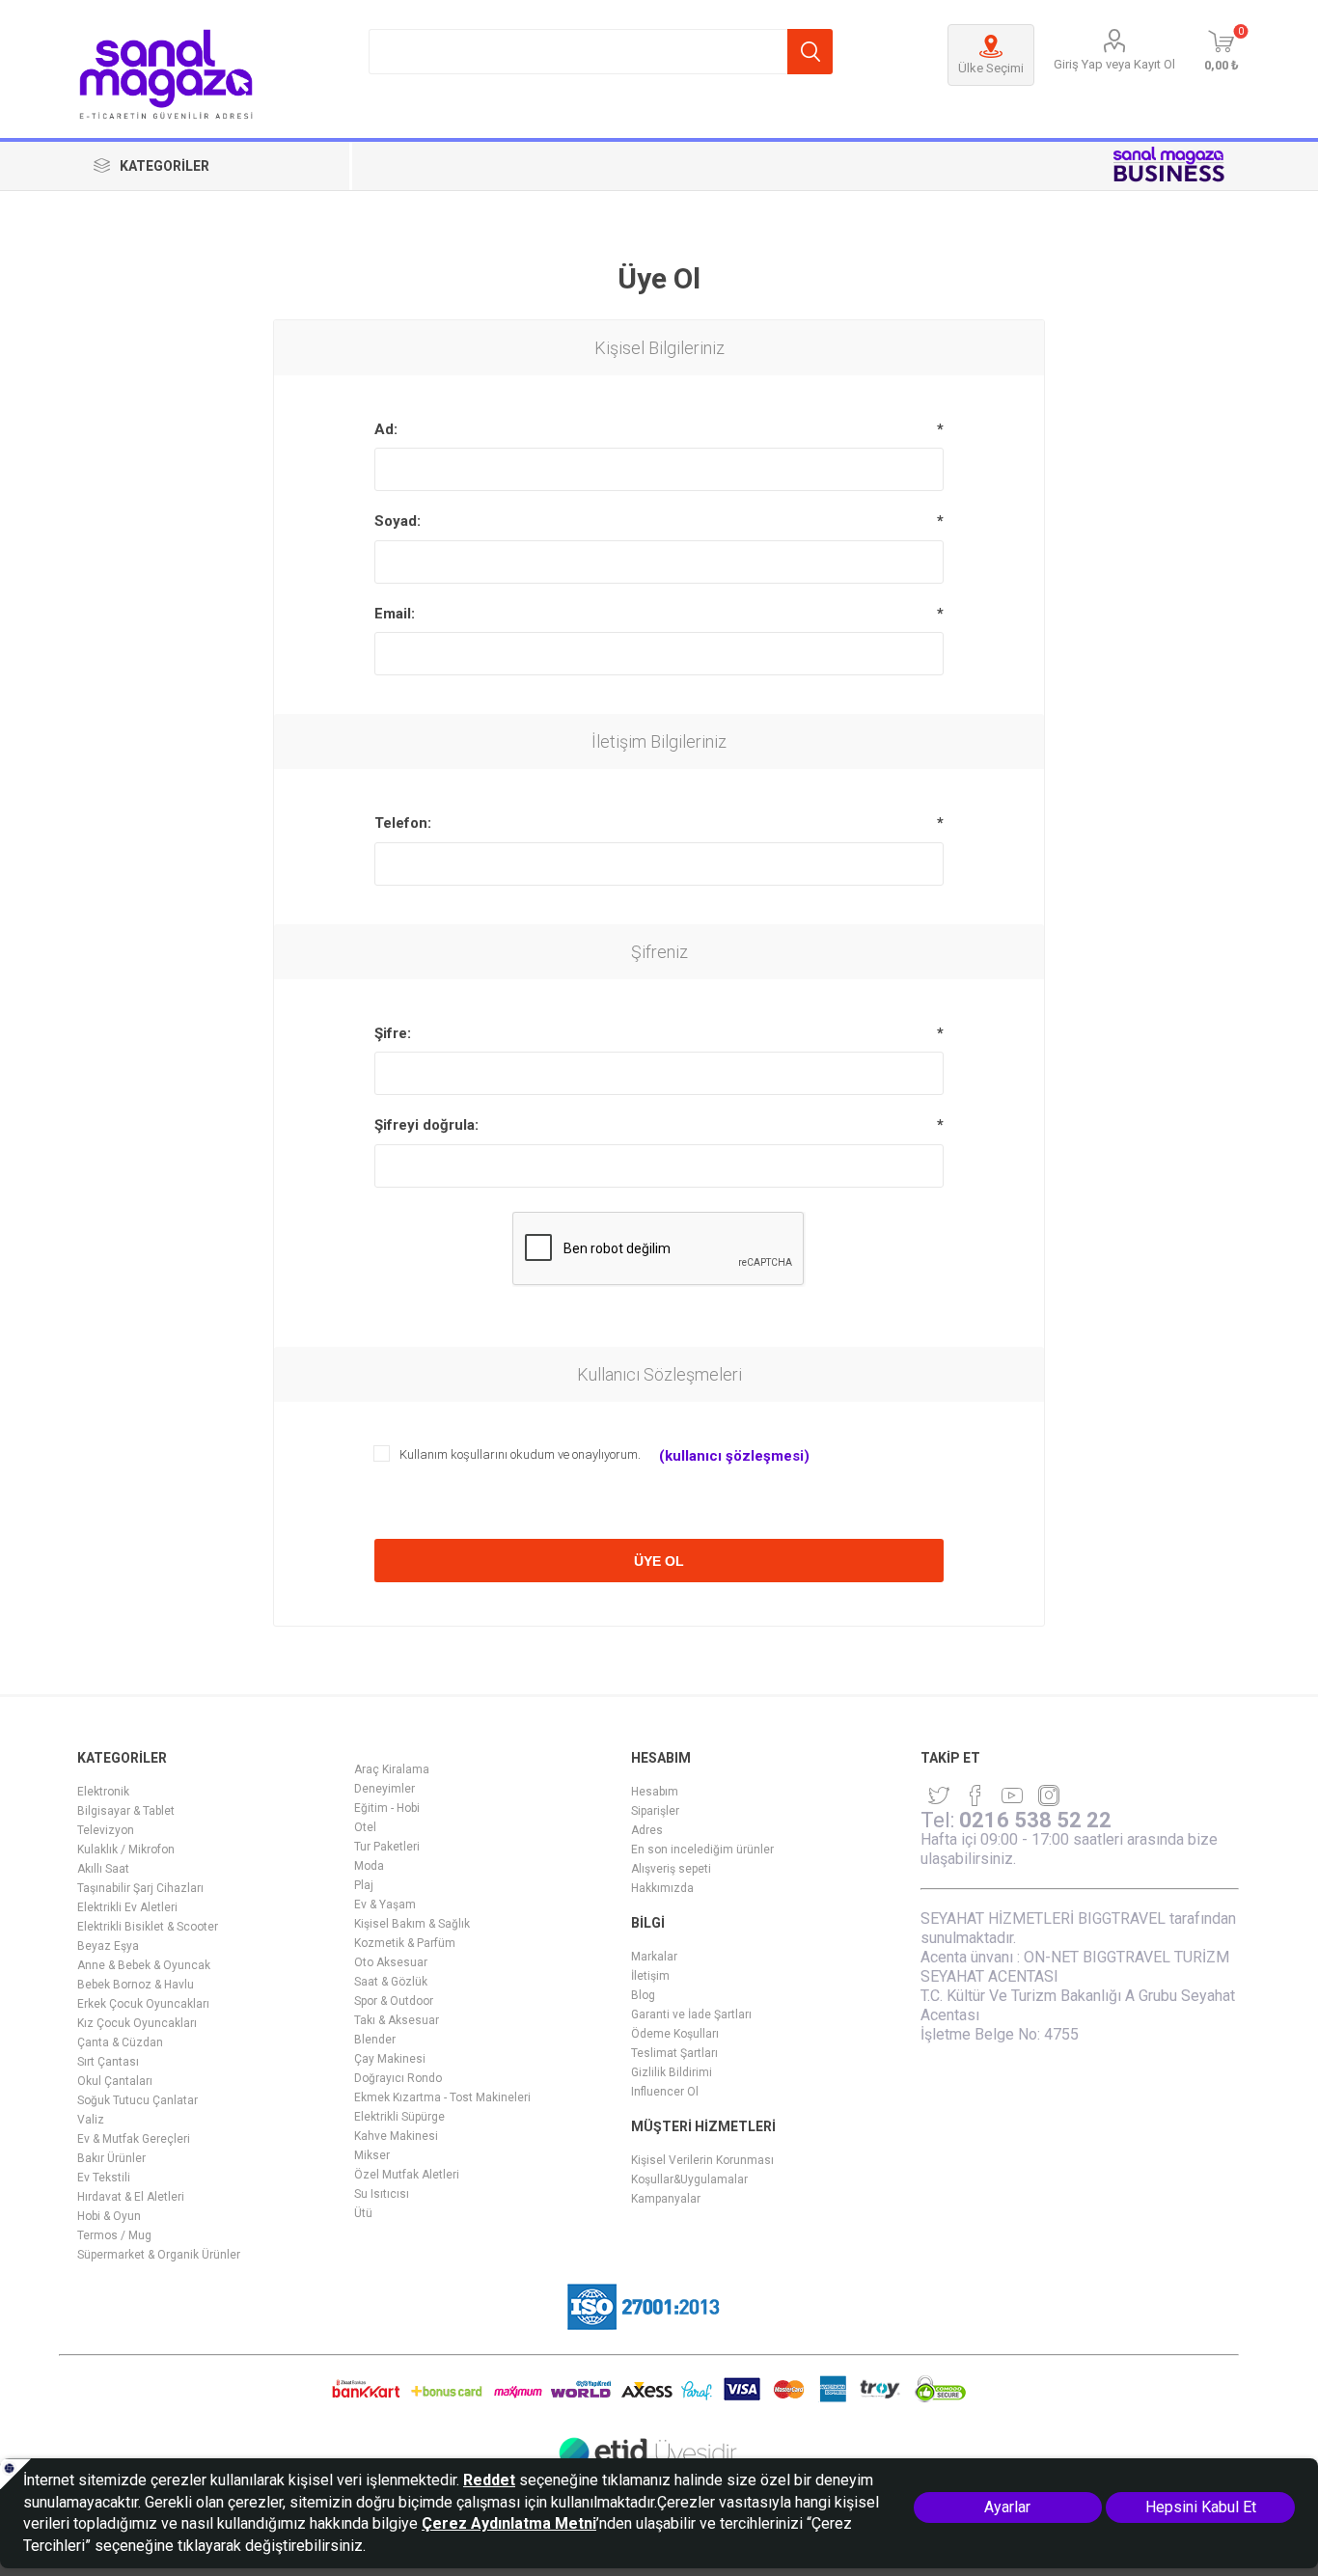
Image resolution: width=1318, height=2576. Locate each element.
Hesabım (655, 1792)
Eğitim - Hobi (387, 1808)
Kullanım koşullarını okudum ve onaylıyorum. (520, 1454)
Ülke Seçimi (991, 68)
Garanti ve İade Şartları (691, 2014)
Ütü (363, 2213)
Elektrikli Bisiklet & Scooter (148, 1927)
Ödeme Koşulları (675, 2034)
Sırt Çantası (108, 2062)
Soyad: (398, 521)
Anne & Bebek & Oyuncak (144, 1965)
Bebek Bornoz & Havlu (136, 1985)
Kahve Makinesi (396, 2136)
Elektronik (103, 1792)
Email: (395, 614)
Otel (365, 1827)
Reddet (489, 2480)
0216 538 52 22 (1035, 1820)
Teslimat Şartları (674, 2053)
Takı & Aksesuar (397, 2020)
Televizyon (106, 1830)
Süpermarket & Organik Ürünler (159, 2255)
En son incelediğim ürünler (702, 1850)
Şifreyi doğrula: (426, 1125)
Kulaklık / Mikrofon (126, 1850)
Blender (375, 2040)
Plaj (364, 1885)
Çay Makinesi (390, 2059)
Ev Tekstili (104, 2178)
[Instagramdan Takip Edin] (1012, 1795)
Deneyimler (384, 1789)
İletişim (650, 1976)
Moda (369, 1866)
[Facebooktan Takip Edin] (975, 1795)
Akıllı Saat (103, 1869)
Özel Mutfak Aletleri (407, 2175)
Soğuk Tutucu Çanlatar (137, 2100)
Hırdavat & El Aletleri (131, 2197)
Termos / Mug (114, 2235)
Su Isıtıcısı (382, 2194)
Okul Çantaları (115, 2081)
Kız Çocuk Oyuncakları (137, 2023)
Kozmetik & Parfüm (405, 1943)
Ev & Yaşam (385, 1905)
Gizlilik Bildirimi (672, 2072)
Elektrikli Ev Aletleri (127, 1907)
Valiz (91, 2120)
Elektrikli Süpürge (399, 2117)
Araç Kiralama (392, 1769)
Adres (647, 1830)
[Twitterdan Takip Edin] (939, 1795)
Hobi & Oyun (109, 2216)
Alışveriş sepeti (671, 1869)
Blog (643, 1995)
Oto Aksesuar (391, 1962)
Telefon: (403, 823)
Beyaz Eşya (108, 1946)
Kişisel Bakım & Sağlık (412, 1924)
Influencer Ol (665, 2092)
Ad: (386, 429)
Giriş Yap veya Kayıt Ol (1114, 64)
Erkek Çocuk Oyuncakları (143, 2004)
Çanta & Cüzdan (120, 2042)
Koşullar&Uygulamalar (689, 2179)
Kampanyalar (666, 2199)
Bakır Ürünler (111, 2158)
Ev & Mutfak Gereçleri (134, 2139)
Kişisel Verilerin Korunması (702, 2160)
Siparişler (655, 1811)
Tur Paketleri (387, 1847)
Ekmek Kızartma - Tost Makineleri (442, 2097)
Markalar (654, 1957)
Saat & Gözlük (391, 1982)
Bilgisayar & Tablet (126, 1811)
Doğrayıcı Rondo (398, 2078)
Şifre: (393, 1033)
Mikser (372, 2155)
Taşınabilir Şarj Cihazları (140, 1888)
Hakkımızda (662, 1888)
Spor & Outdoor (394, 2001)
